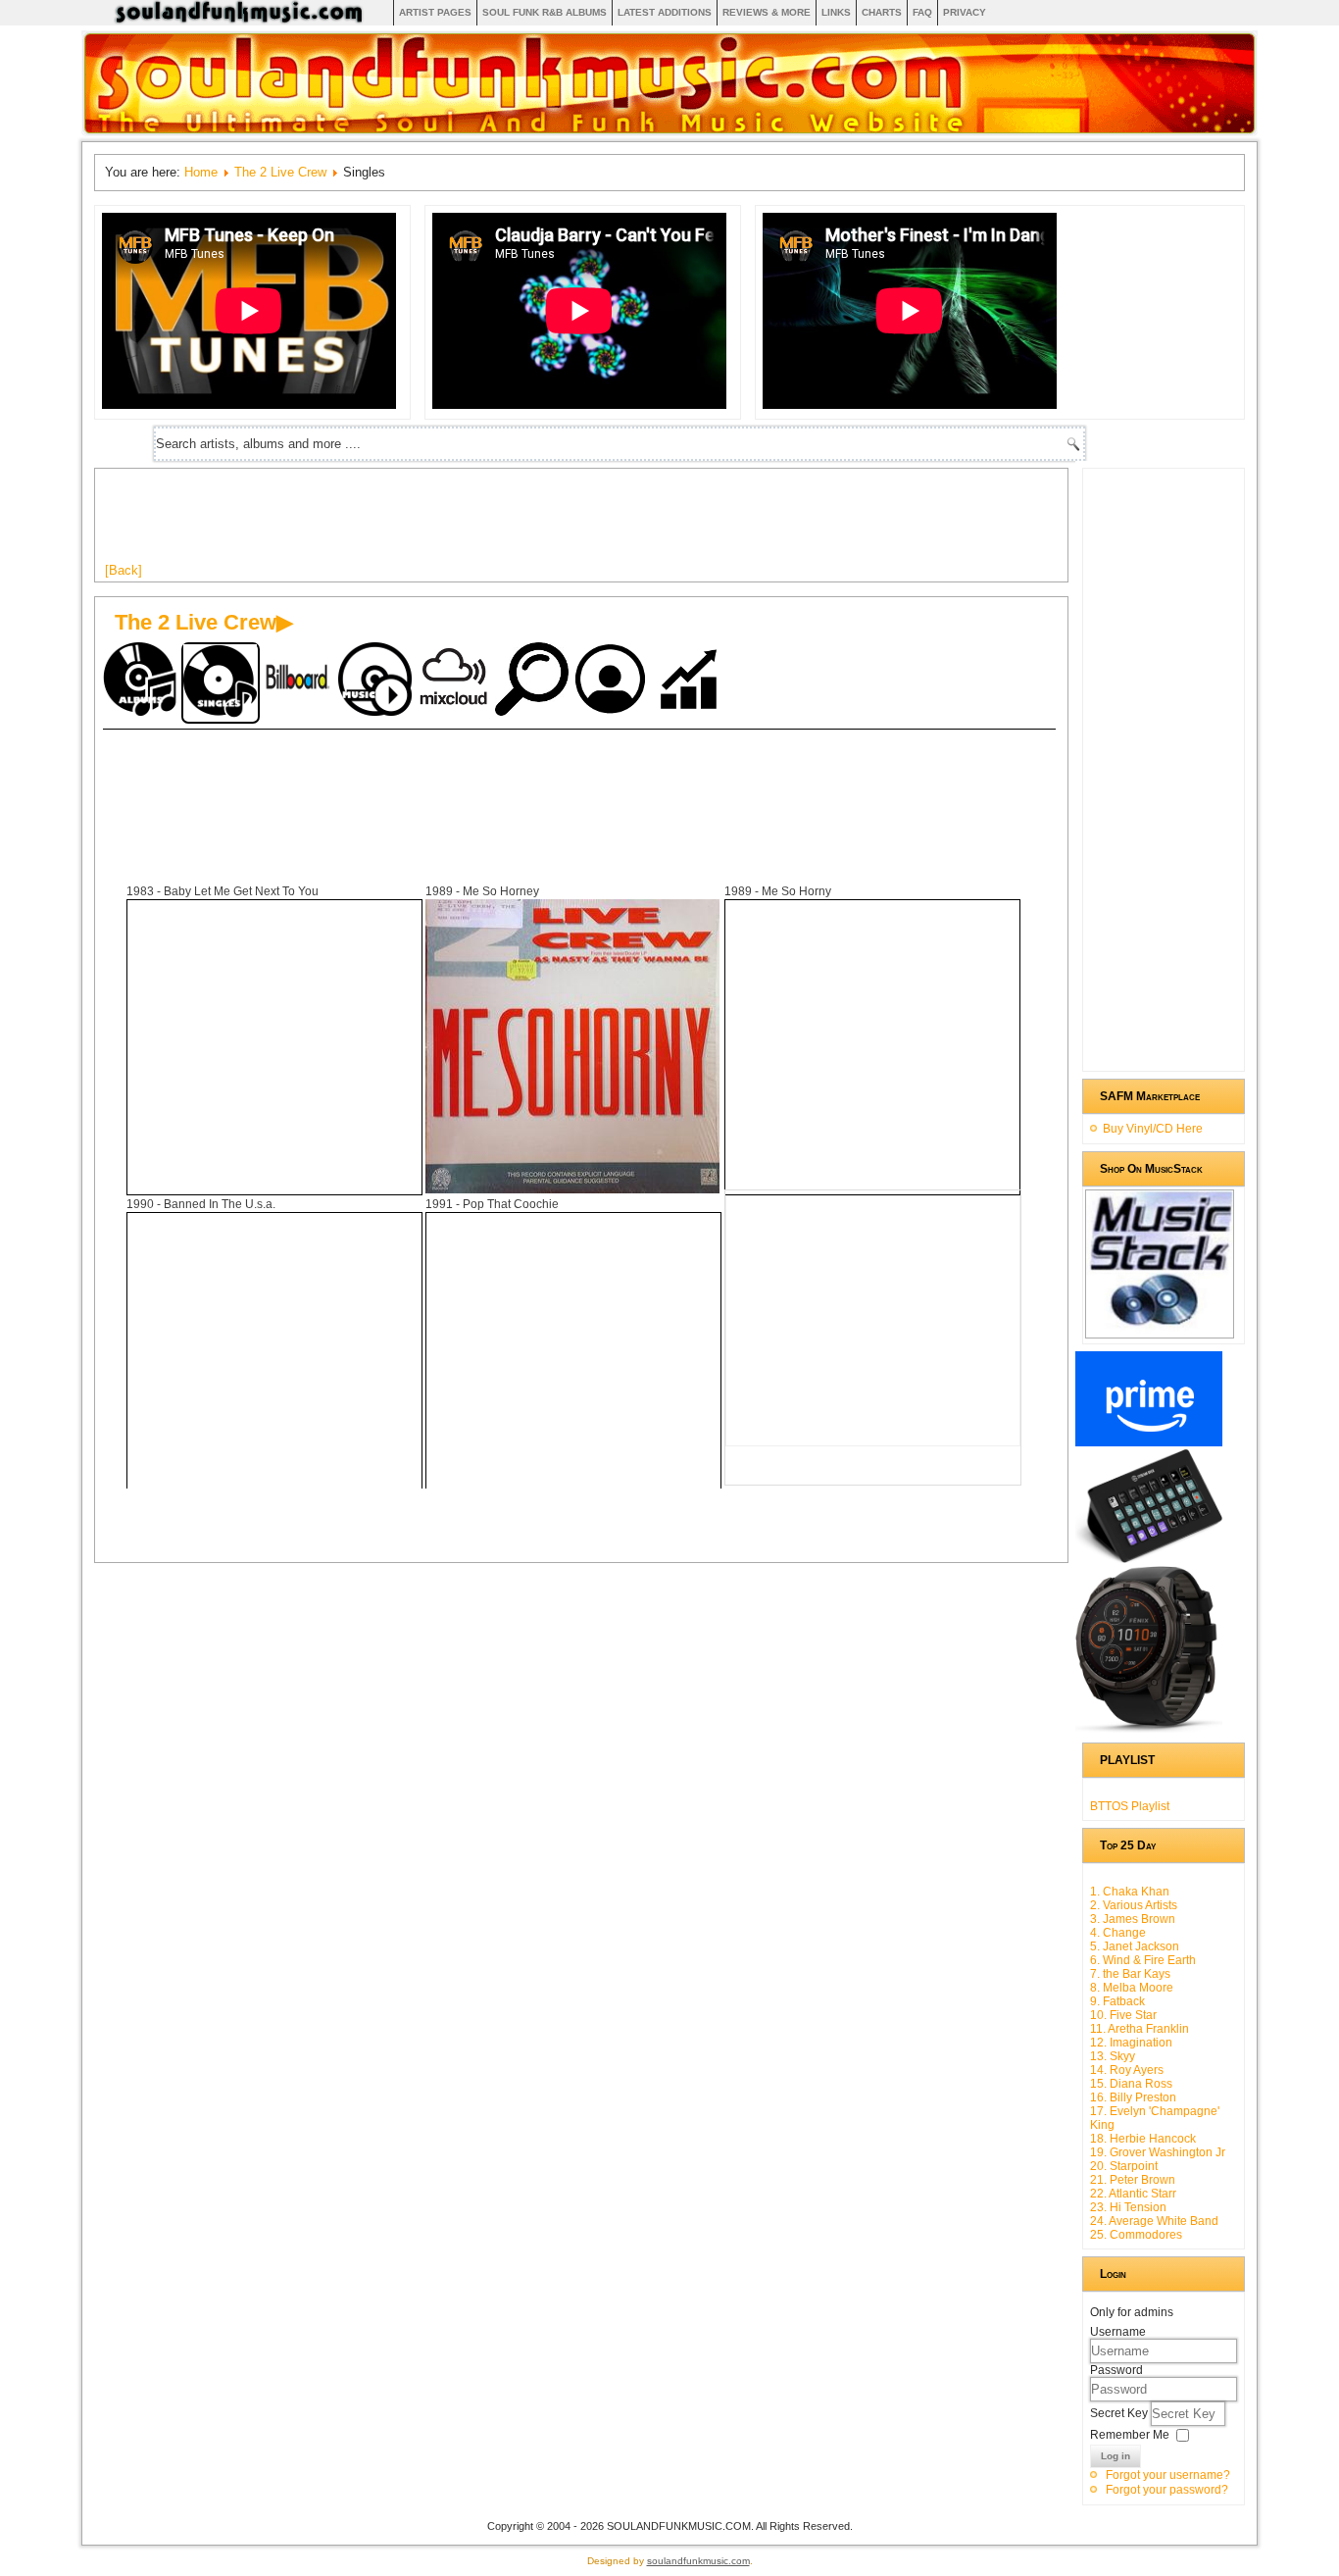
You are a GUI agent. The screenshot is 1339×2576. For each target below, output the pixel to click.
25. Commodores (1136, 2235)
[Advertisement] (462, 523)
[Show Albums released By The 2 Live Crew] (142, 681)
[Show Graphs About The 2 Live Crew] (691, 681)
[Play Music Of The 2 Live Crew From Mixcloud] (456, 681)
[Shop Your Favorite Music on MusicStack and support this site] (1160, 1330)
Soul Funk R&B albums (545, 12)
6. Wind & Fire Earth (1143, 1960)
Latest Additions (665, 12)
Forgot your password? (1167, 2490)
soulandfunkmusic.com (698, 2561)
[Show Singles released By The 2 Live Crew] (221, 683)
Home (201, 172)
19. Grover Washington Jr (1158, 2152)
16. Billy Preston (1133, 2097)
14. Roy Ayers (1127, 2070)
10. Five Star (1123, 2015)
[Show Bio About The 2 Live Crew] (613, 681)
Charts (882, 12)
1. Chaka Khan (1130, 1892)
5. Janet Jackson (1135, 1946)
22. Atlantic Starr (1133, 2194)
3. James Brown (1133, 1919)
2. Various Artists (1134, 1905)
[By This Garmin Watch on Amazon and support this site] (1149, 1729)
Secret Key (1120, 2413)
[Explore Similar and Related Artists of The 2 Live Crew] (534, 681)
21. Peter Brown (1133, 2180)
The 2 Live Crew (280, 172)
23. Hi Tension (1128, 2207)
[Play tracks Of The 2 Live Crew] (377, 681)
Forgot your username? (1168, 2475)
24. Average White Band (1154, 2221)
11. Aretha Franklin (1140, 2029)
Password (1116, 2370)
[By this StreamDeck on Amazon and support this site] (1149, 1559)
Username (1118, 2332)
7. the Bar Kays (1130, 1974)
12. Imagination (1131, 2043)
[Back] (124, 570)
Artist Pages (435, 12)
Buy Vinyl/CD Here (1153, 1129)
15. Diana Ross (1131, 2084)
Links (836, 12)
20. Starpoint (1124, 2166)
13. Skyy (1113, 2056)
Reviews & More (767, 12)
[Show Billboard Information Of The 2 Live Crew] (299, 681)
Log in (1116, 2456)
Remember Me (1130, 2435)
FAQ (922, 12)
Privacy (965, 12)
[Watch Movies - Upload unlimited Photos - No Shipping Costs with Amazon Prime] (1149, 1442)
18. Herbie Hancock (1143, 2139)
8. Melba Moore (1132, 1988)
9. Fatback (1117, 2001)
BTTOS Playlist (1130, 1806)
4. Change (1118, 1933)
